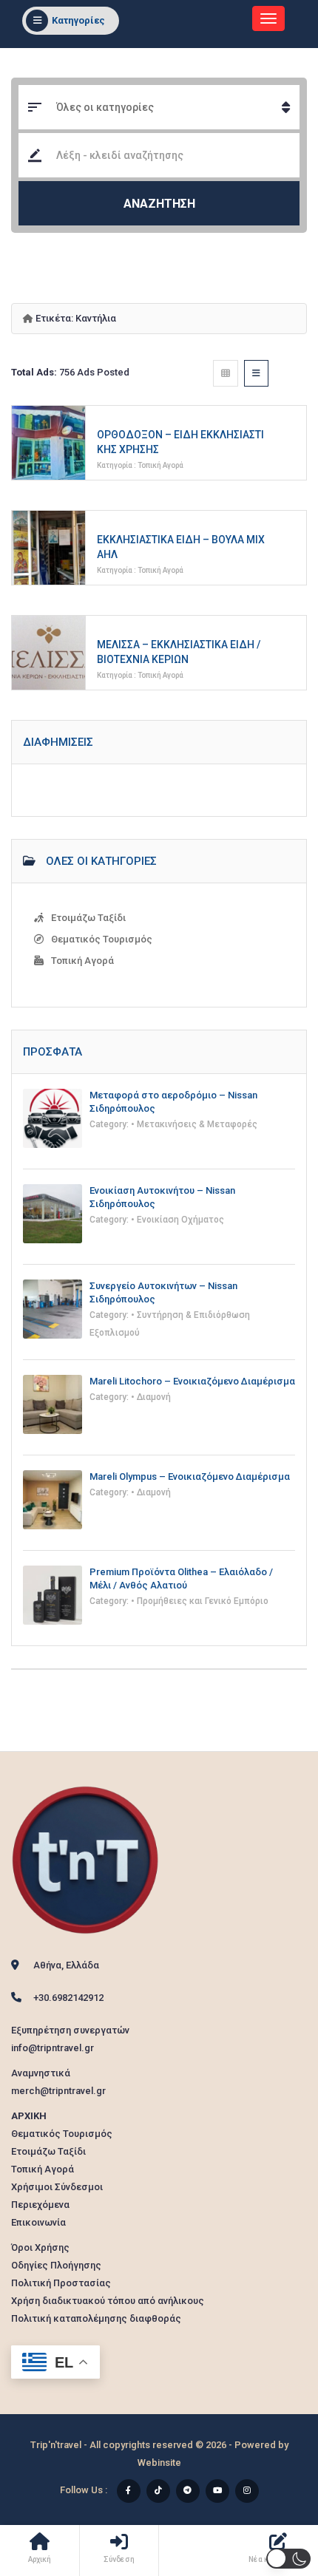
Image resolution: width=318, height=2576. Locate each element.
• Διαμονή (151, 1397)
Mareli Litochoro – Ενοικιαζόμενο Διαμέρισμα (192, 1381)
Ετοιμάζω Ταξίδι (88, 918)
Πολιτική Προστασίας (61, 2283)
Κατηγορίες (78, 20)
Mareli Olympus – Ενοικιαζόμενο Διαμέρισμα (190, 1476)
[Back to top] (270, 2484)
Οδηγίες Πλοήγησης (56, 2265)
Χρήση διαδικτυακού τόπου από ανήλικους (108, 2301)
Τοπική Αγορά (160, 465)
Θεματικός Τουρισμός (102, 939)
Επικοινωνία (38, 2222)
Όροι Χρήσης (40, 2247)
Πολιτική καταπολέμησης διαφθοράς (96, 2318)
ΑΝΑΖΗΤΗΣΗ (159, 204)
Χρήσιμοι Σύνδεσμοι (57, 2187)
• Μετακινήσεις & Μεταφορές (194, 1124)
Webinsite (159, 2463)
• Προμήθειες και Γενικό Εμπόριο (200, 1601)
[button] (288, 2559)
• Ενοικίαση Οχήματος (177, 1220)
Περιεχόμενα (40, 2205)
